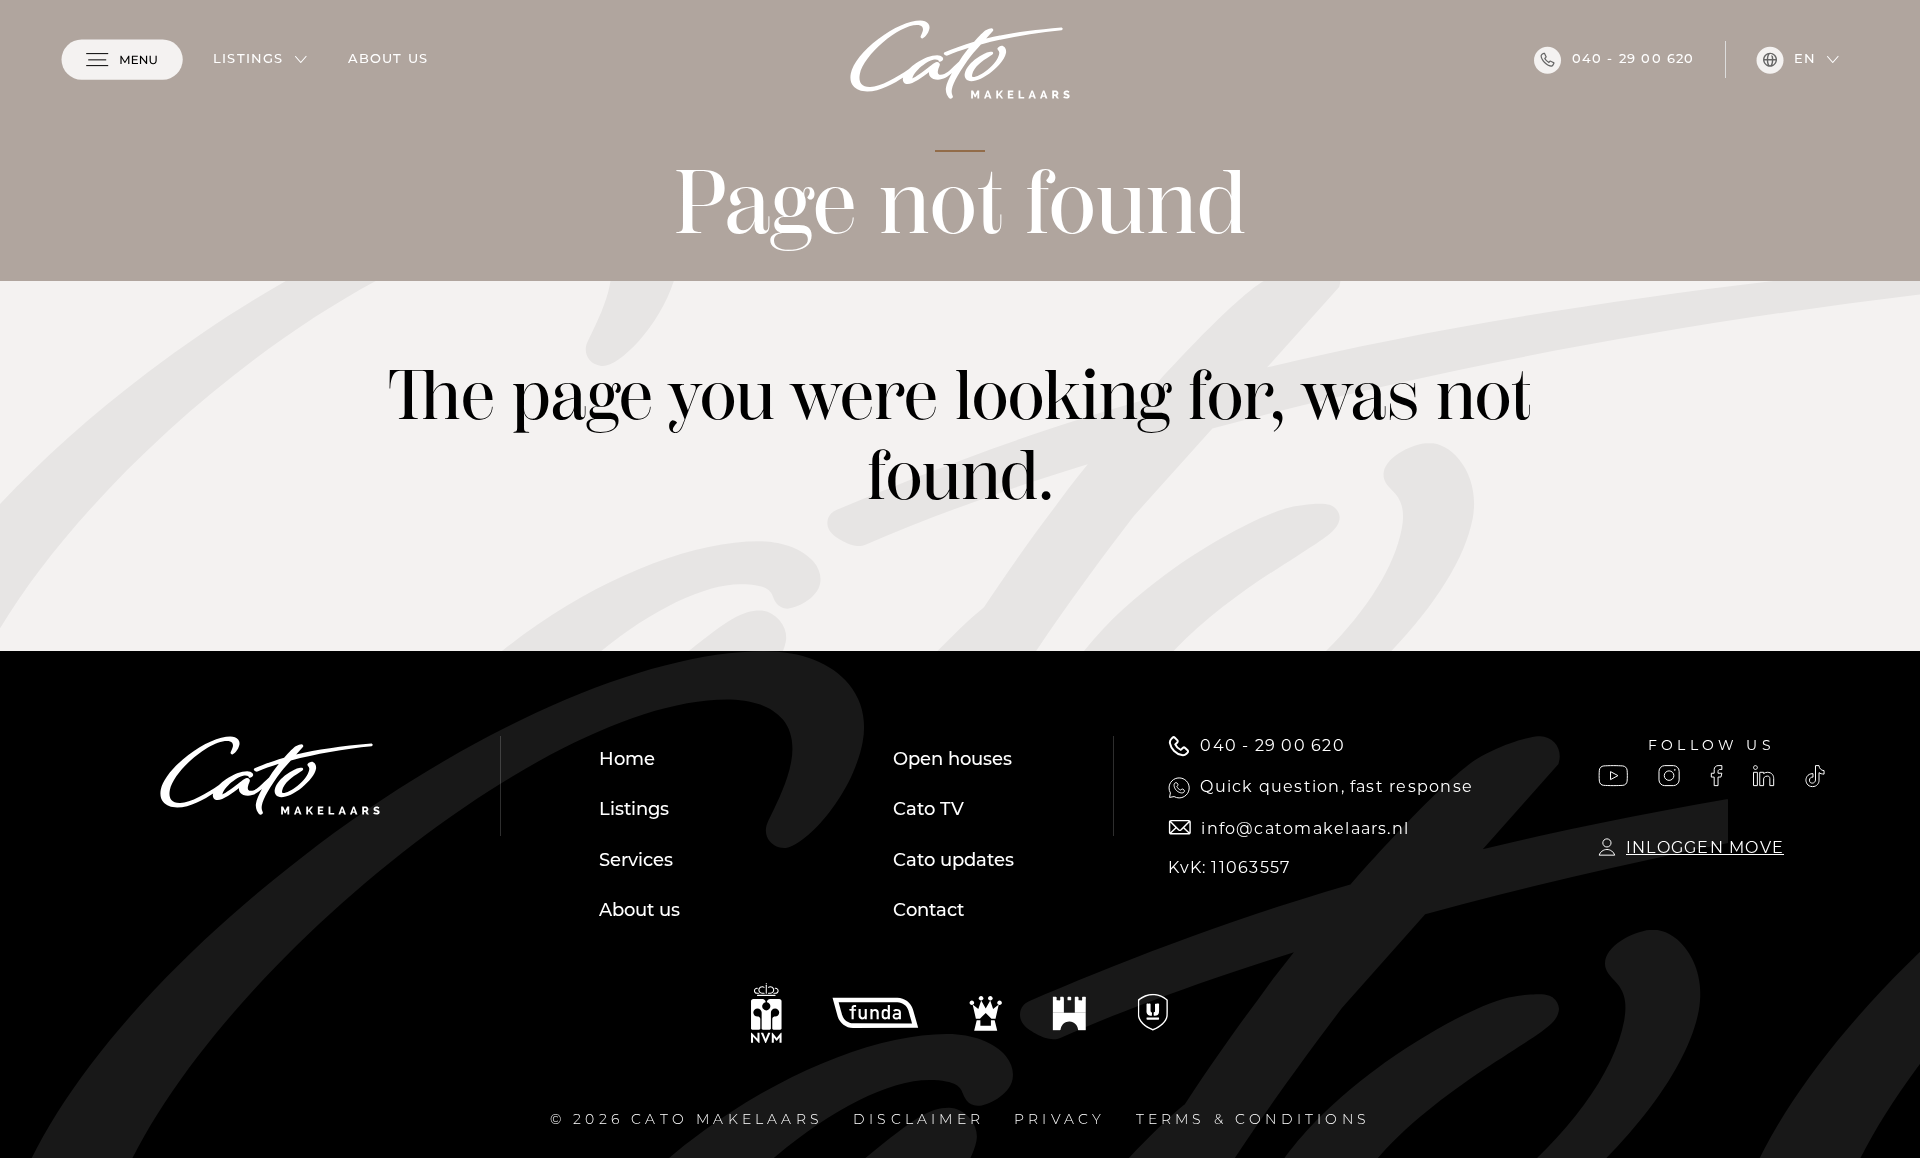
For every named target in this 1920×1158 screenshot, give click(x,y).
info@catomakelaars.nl (1305, 828)
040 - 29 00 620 (1633, 59)
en (1805, 59)
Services (636, 862)
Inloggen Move (1705, 847)
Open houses (952, 761)
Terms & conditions (1253, 1120)
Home (627, 761)
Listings (248, 59)
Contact (928, 912)
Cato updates (953, 862)
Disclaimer (918, 1120)
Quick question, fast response (1336, 786)
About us (388, 59)
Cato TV (928, 811)
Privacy (1059, 1120)
